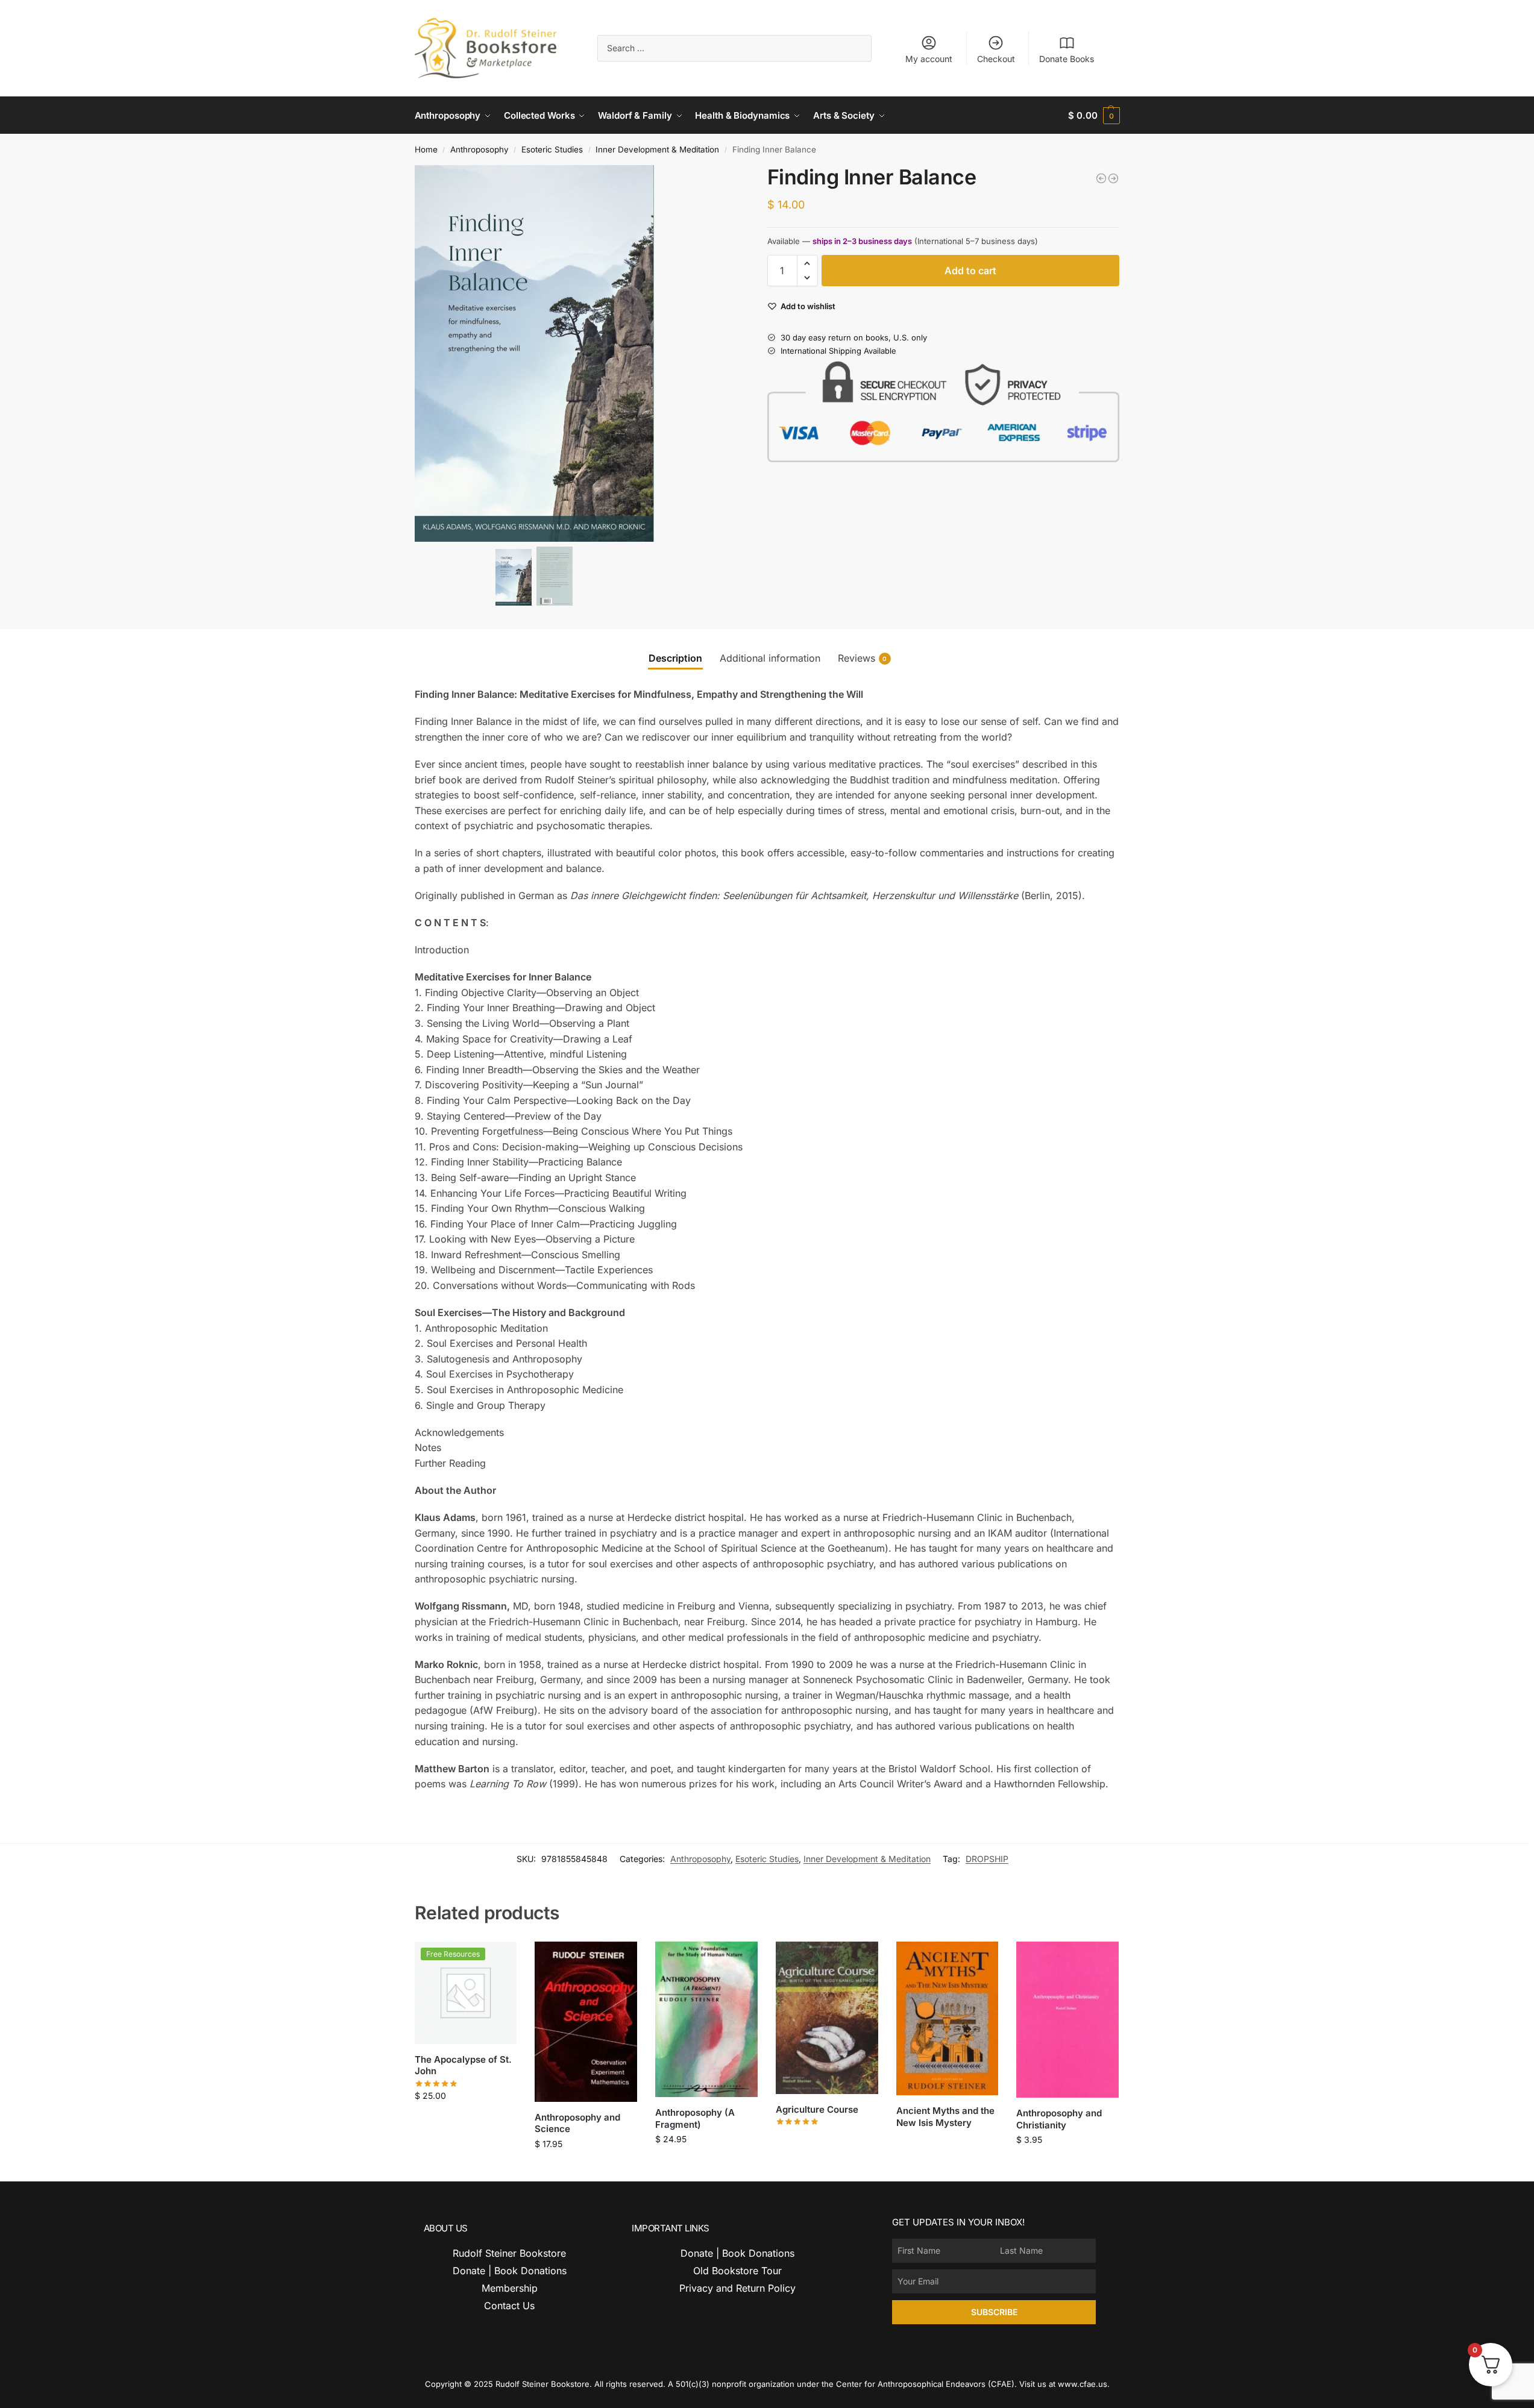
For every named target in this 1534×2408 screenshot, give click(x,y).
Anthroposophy (479, 149)
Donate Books (1067, 59)
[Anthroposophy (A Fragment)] (706, 2019)
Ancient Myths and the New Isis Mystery (945, 2117)
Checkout (996, 59)
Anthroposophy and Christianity (1059, 2119)
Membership (510, 2288)
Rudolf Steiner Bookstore (509, 2253)
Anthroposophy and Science (577, 2123)
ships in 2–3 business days (862, 241)
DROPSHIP (987, 1859)
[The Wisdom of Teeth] (1101, 178)
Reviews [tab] (863, 658)
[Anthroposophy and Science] (586, 2022)
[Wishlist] (498, 1960)
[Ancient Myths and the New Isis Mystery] (948, 2019)
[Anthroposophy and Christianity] (1067, 2020)
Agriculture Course (817, 2109)
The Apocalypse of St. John (463, 2065)
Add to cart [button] (466, 2121)
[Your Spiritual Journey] (1113, 178)
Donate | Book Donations (510, 2271)
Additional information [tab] (770, 658)
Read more (827, 2140)
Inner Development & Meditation (657, 149)
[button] (1094, 115)
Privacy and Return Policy (737, 2288)
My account (929, 59)
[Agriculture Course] (827, 2018)
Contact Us (509, 2306)
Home (426, 149)
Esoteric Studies (552, 149)
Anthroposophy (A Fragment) (695, 2118)
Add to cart (970, 271)
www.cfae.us (1083, 2384)
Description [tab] (675, 658)
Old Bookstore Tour (737, 2271)
